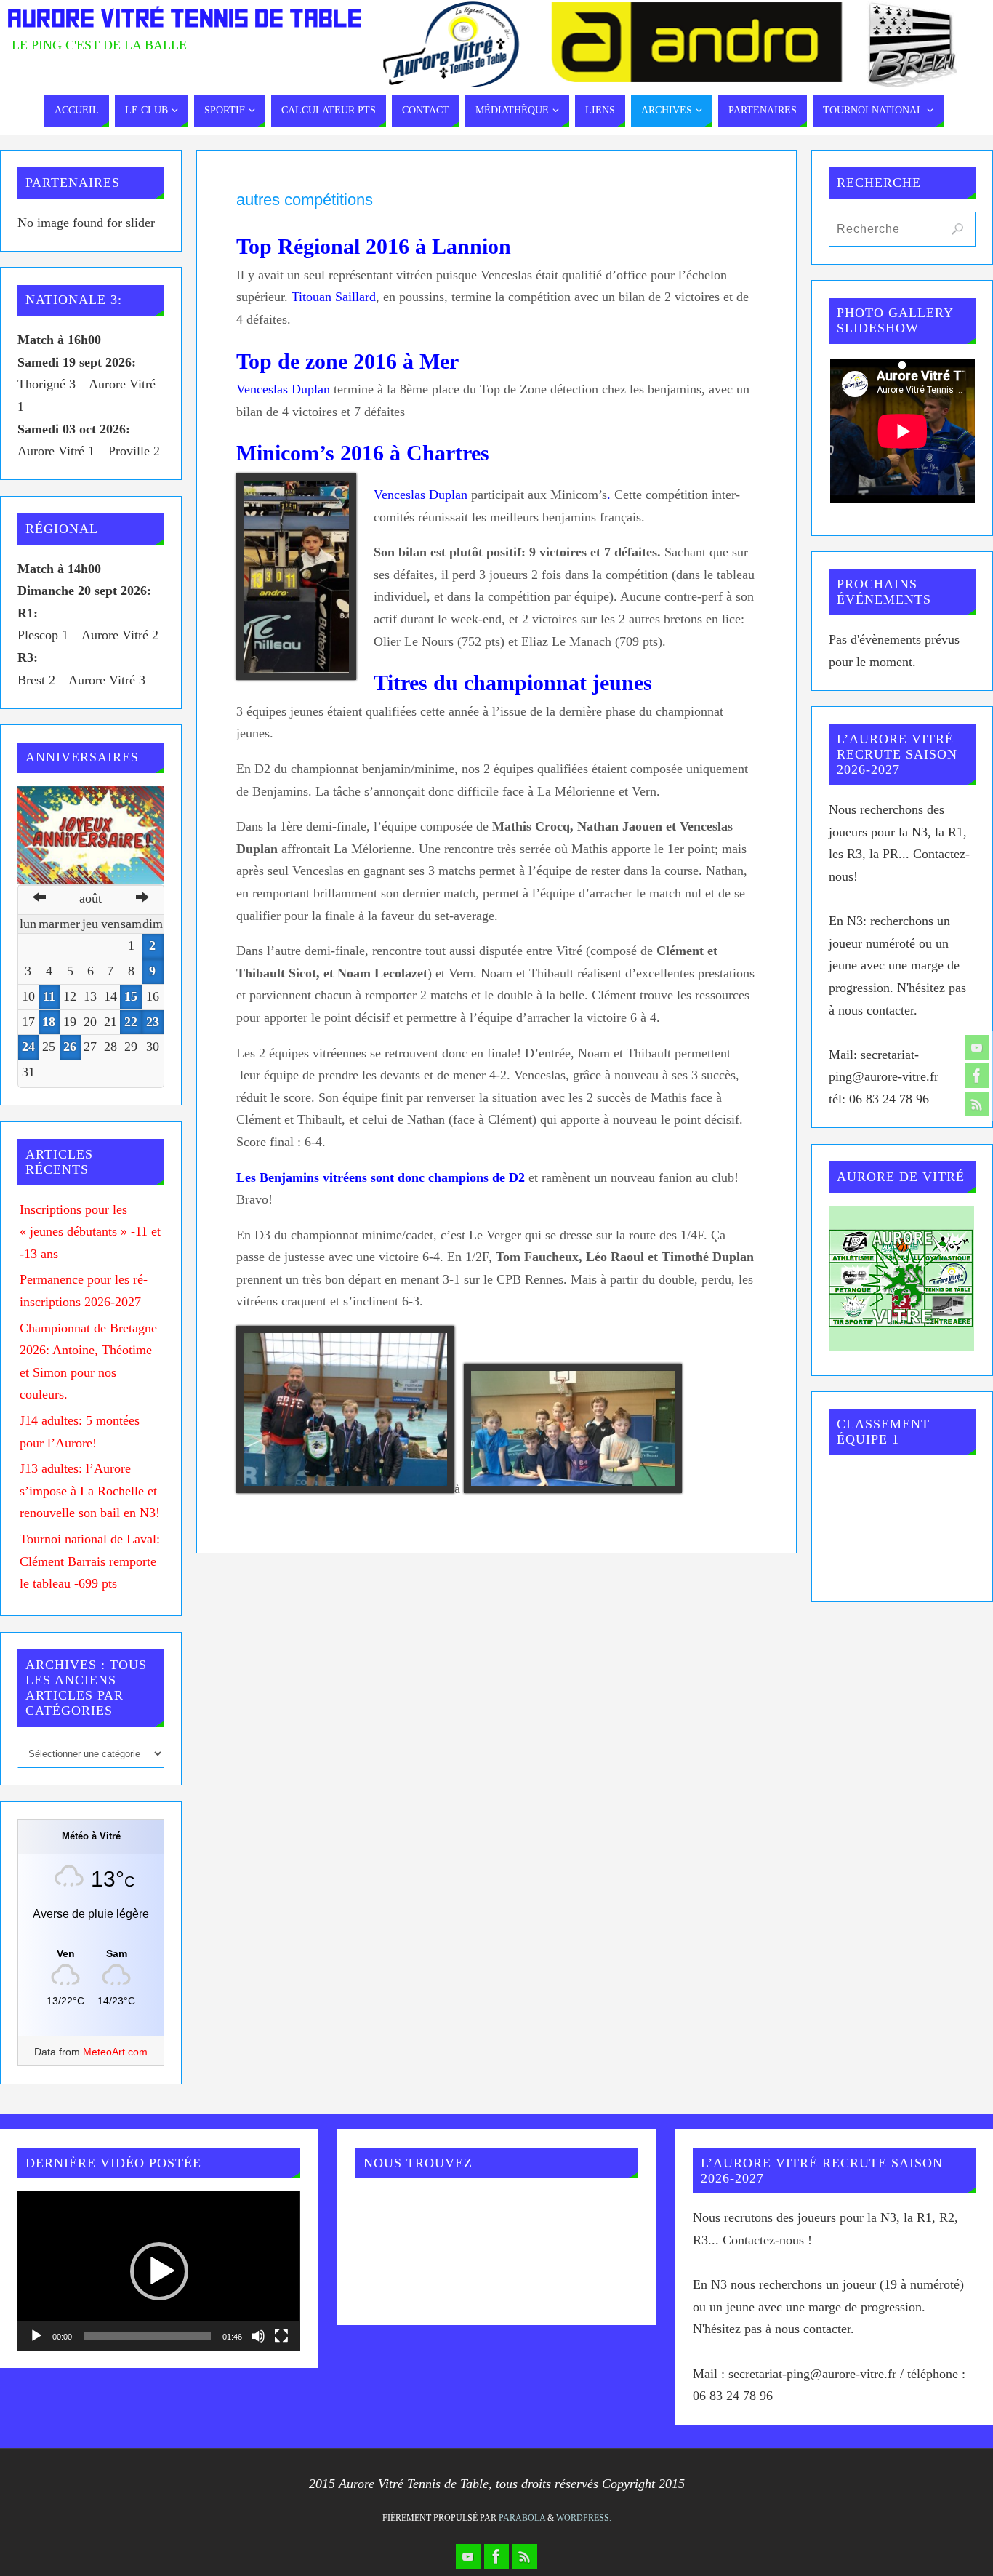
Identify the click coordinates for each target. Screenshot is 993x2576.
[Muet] (258, 2336)
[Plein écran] (281, 2336)
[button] (159, 2271)
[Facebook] (977, 1076)
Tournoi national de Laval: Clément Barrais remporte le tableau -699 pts (90, 1561)
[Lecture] (36, 2336)
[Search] (957, 229)
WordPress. (584, 2518)
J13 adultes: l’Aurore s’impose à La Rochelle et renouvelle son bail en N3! (90, 1491)
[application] (158, 2271)
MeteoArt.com (115, 2052)
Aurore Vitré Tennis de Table (185, 19)
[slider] (147, 2336)
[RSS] (977, 1104)
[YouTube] (977, 1047)
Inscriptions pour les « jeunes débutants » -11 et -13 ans (90, 1232)
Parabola (522, 2518)
